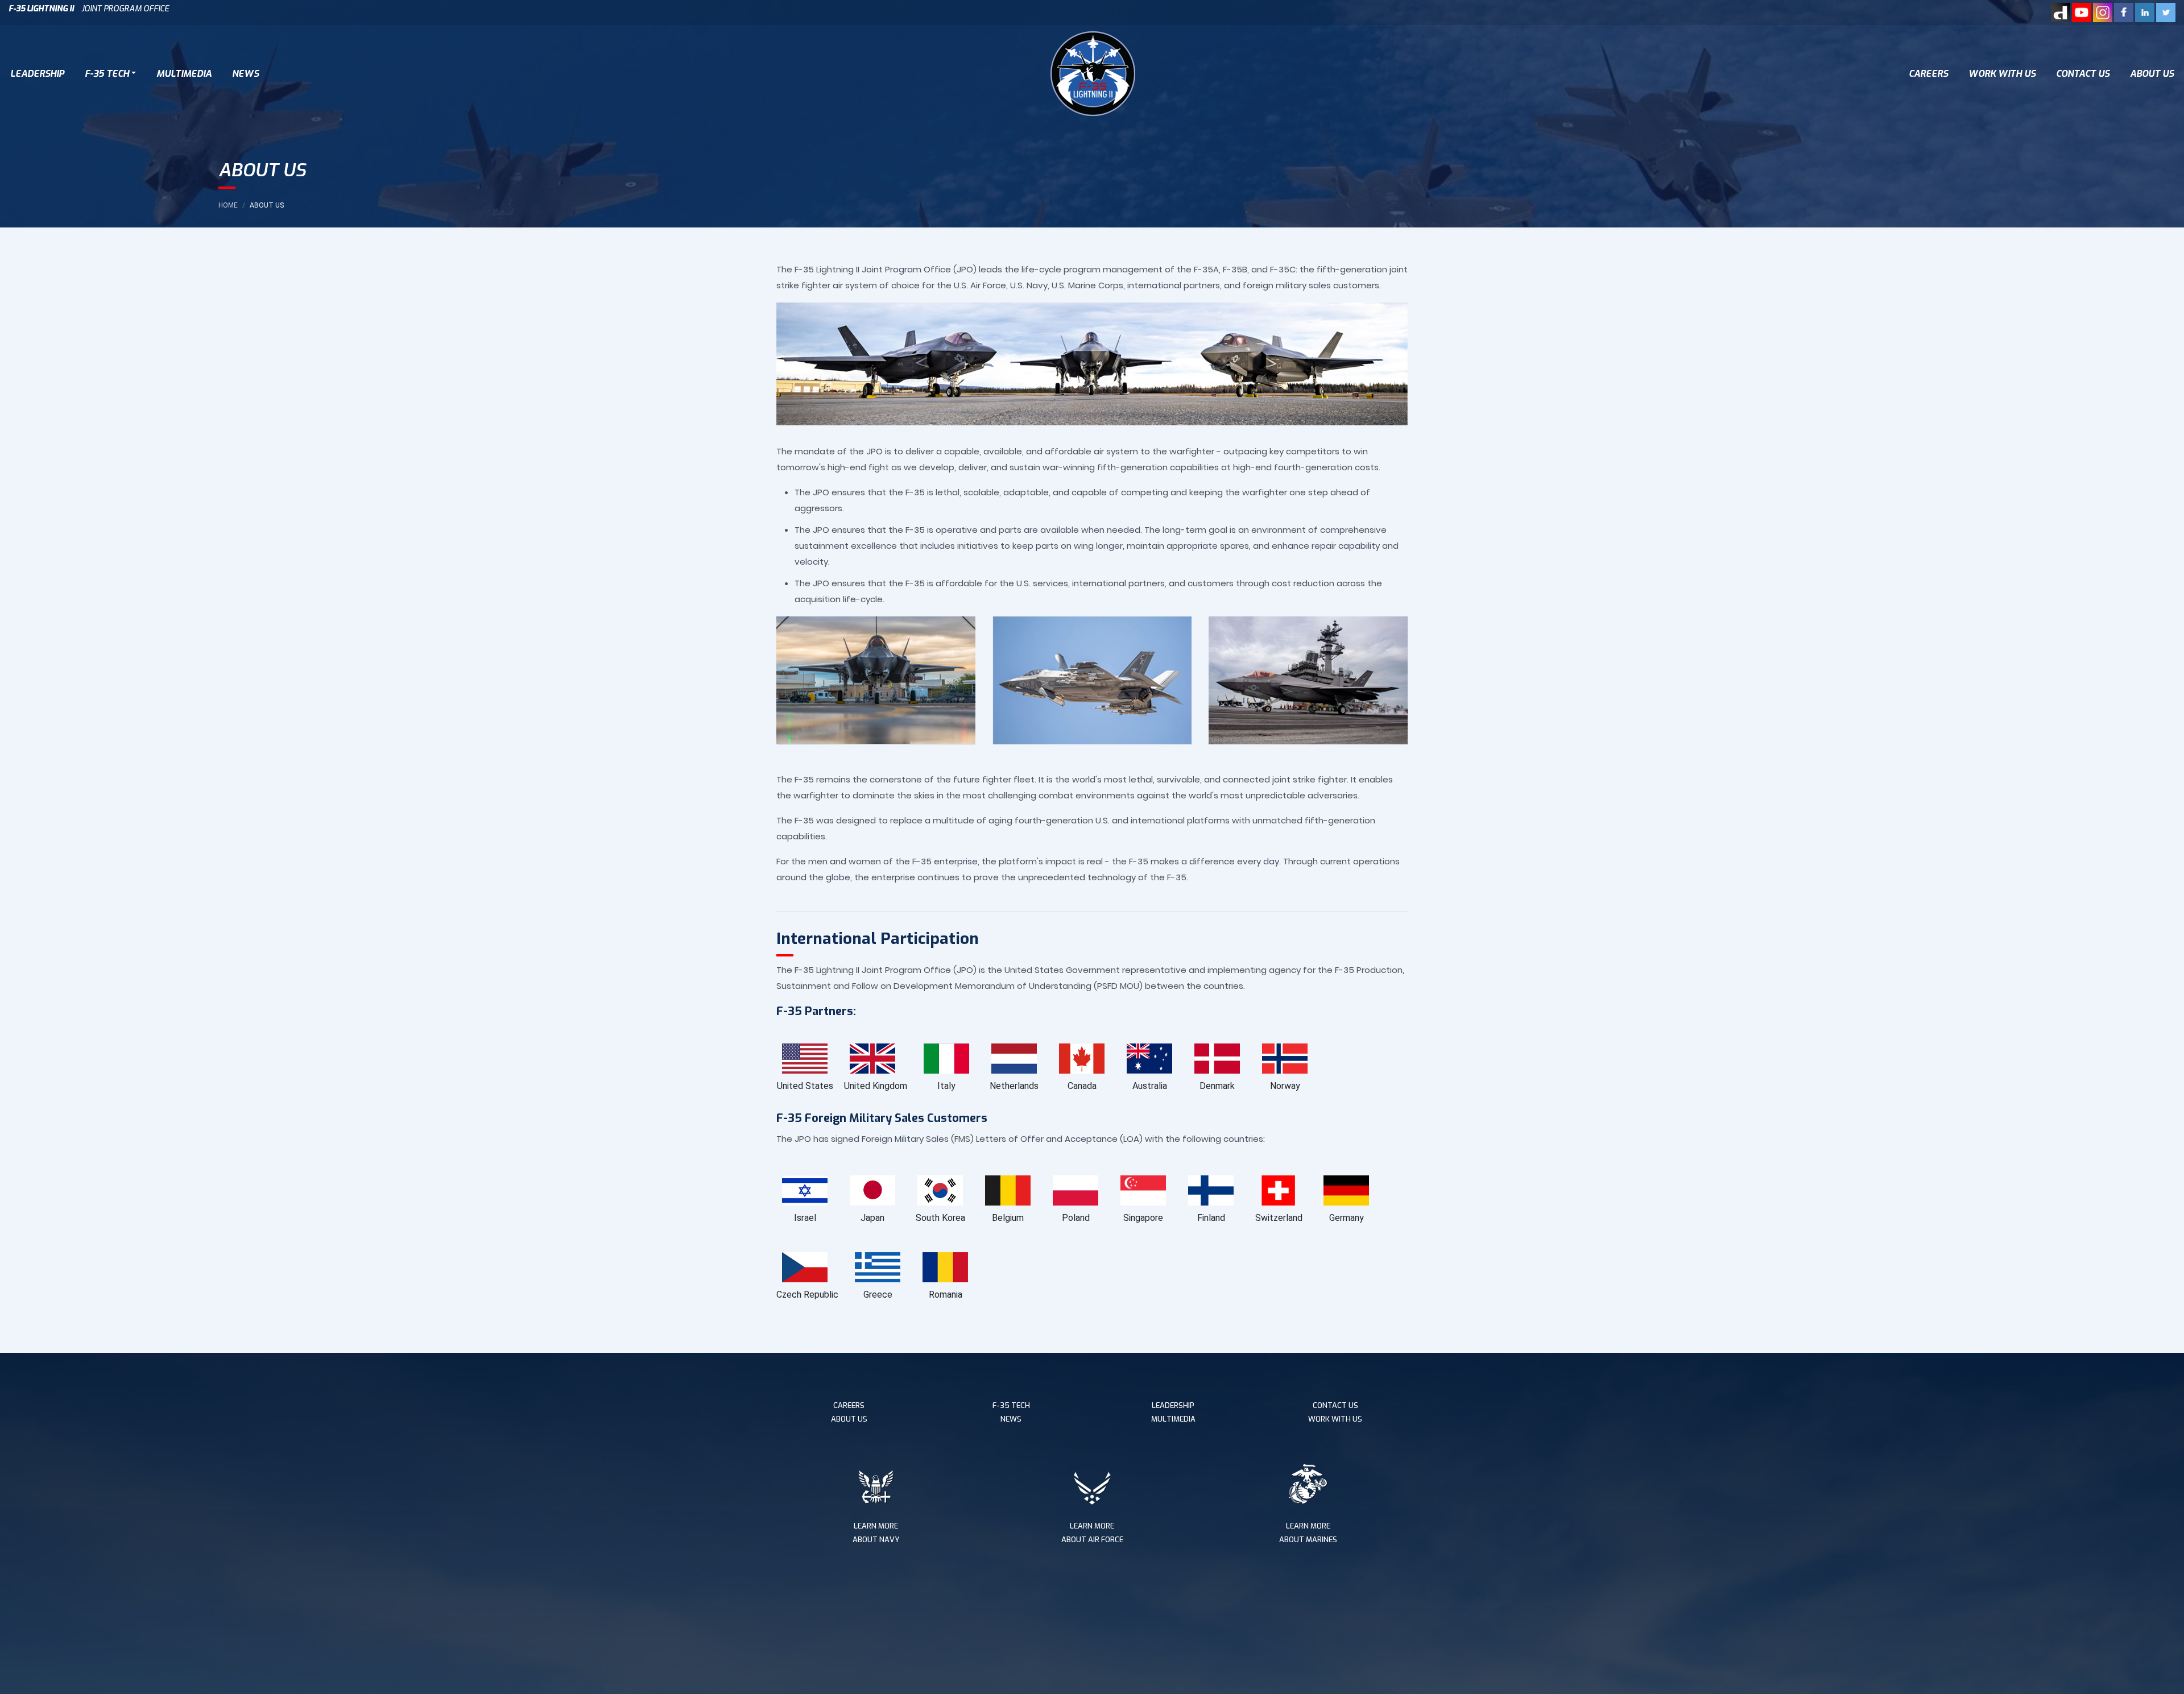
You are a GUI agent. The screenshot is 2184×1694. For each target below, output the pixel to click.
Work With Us (1335, 1419)
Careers (1928, 74)
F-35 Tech (107, 74)
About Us (849, 1419)
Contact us (2083, 74)
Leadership (37, 74)
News (245, 74)
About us (2152, 74)
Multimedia (184, 74)
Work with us (2002, 74)
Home (228, 205)
